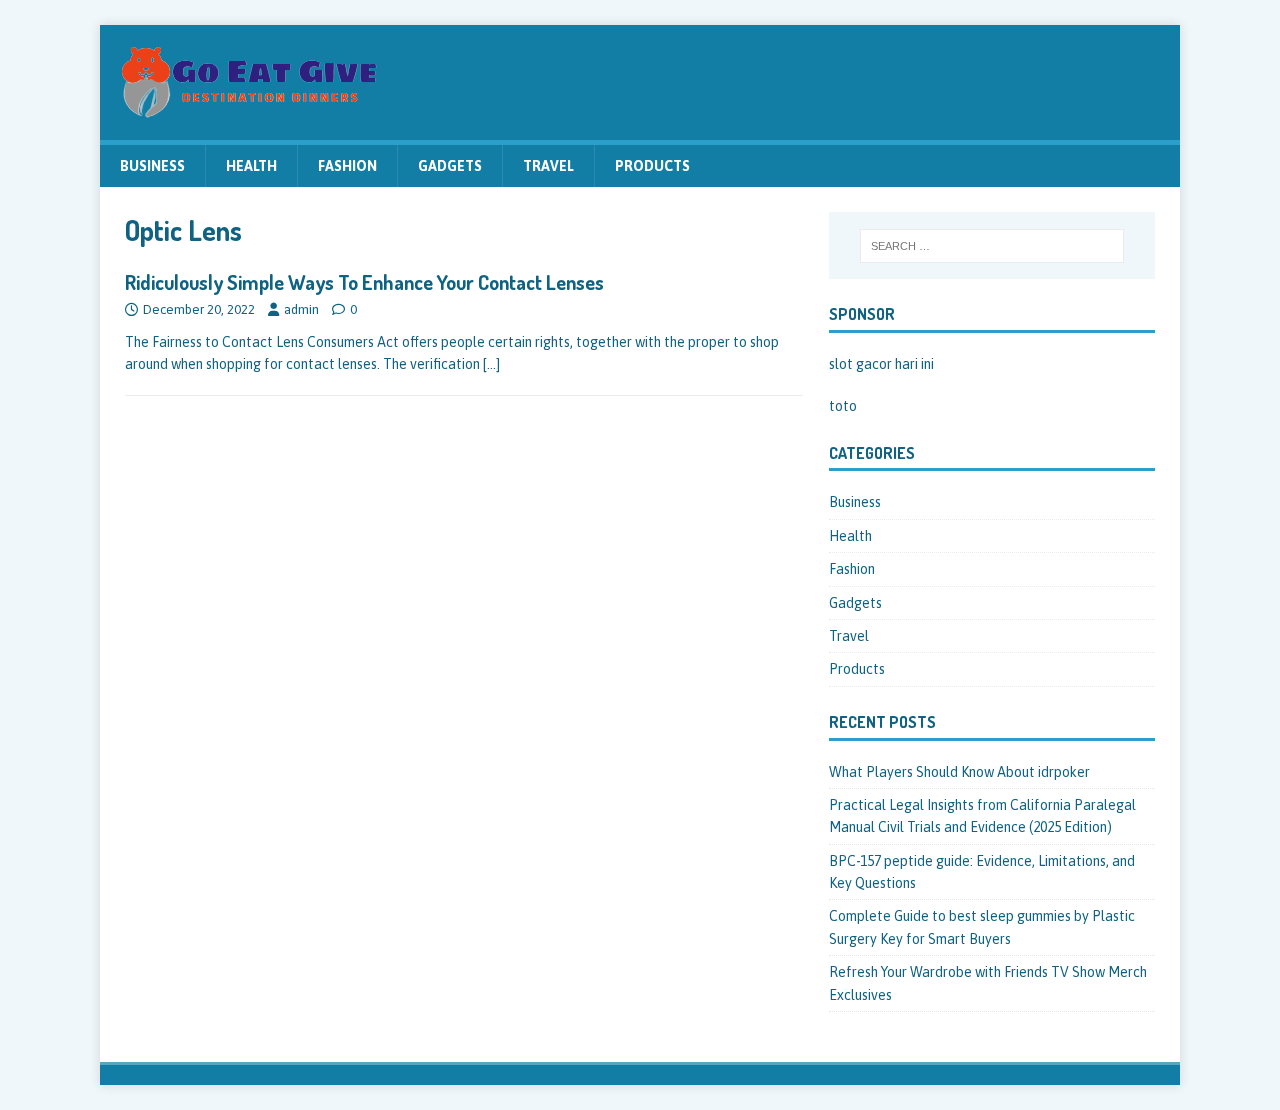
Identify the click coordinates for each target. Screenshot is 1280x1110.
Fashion (347, 166)
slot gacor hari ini (881, 364)
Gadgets (450, 166)
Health (251, 166)
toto (843, 406)
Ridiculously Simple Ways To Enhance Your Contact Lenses (364, 282)
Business (152, 166)
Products (652, 166)
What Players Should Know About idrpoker (959, 772)
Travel (548, 166)
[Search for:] (992, 246)
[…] (491, 364)
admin (301, 309)
